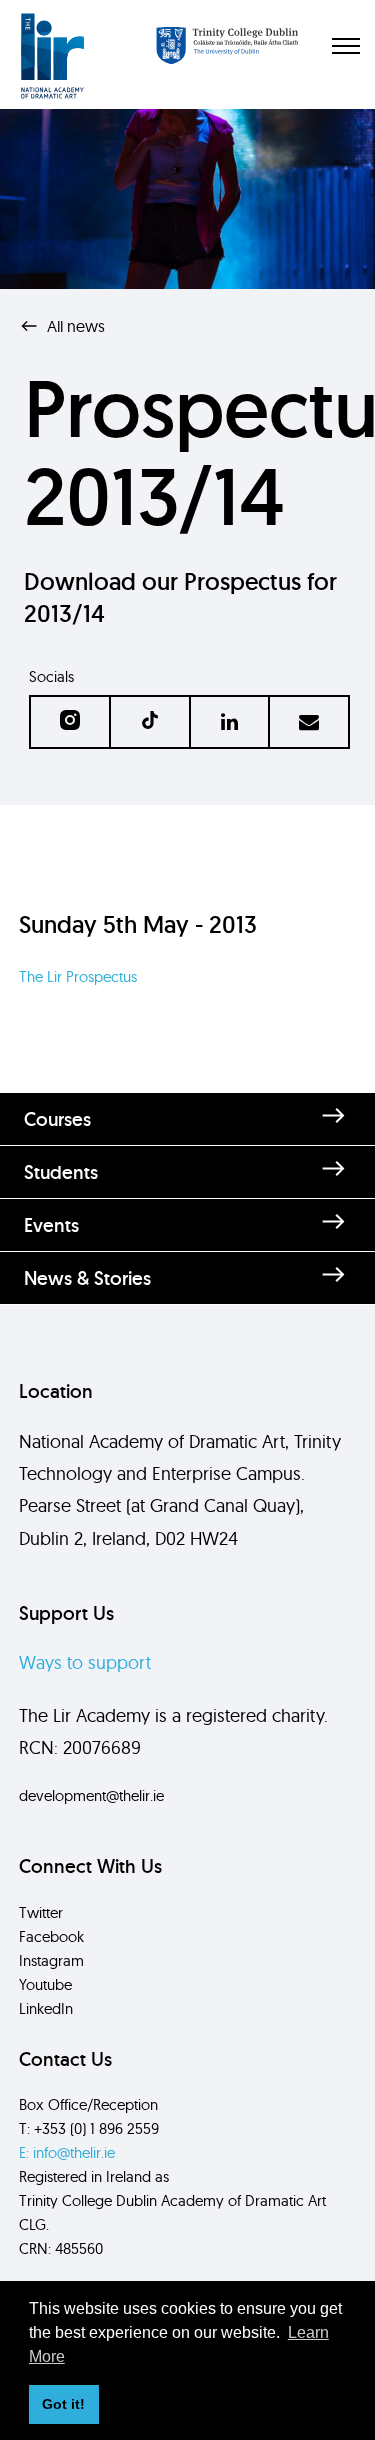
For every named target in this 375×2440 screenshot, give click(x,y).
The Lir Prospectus (78, 976)
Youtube (45, 1984)
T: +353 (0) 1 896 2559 (89, 2128)
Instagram (51, 1960)
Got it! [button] (63, 2404)
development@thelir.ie (91, 1795)
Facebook (51, 1936)
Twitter (41, 1912)
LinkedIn (46, 2008)
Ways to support (85, 1662)
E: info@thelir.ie (67, 2152)
